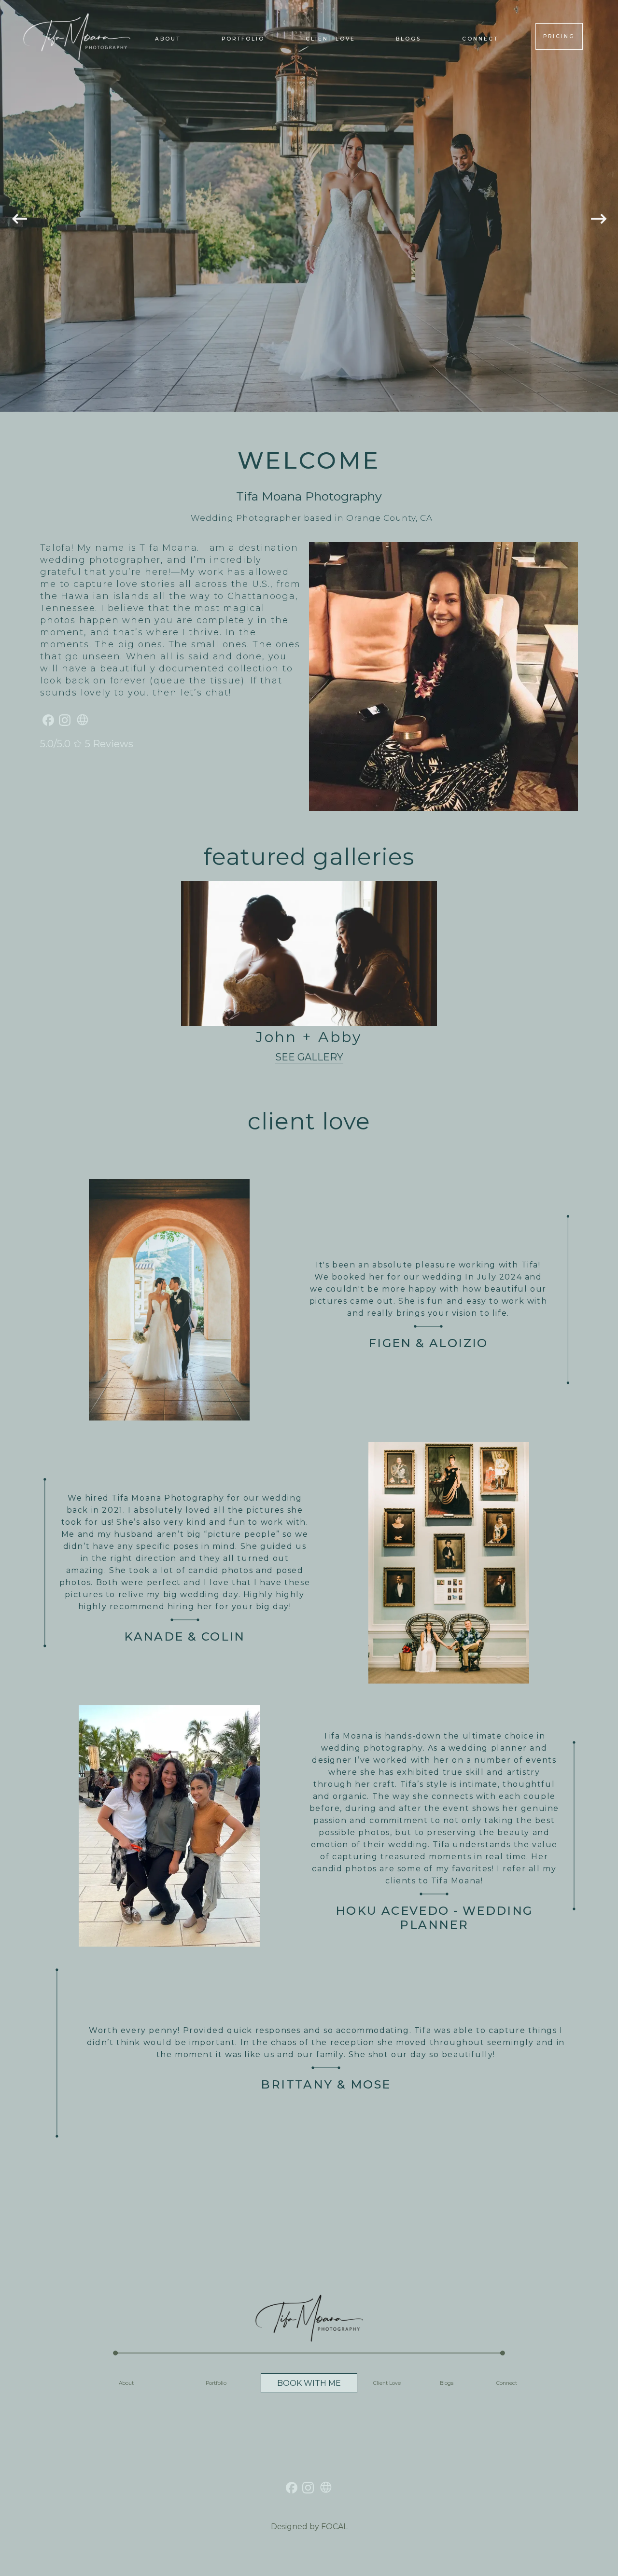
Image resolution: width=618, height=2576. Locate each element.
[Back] (19, 206)
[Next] (599, 206)
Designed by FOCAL (309, 2527)
